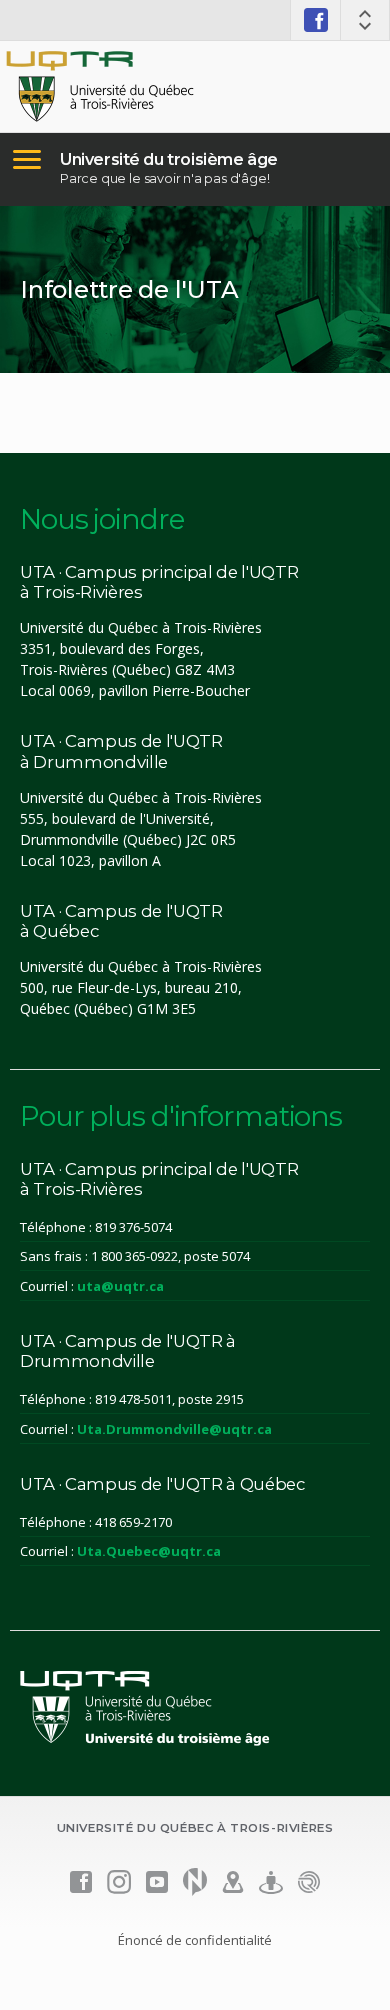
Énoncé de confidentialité (195, 1940)
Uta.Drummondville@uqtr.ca (174, 1429)
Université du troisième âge (169, 159)
